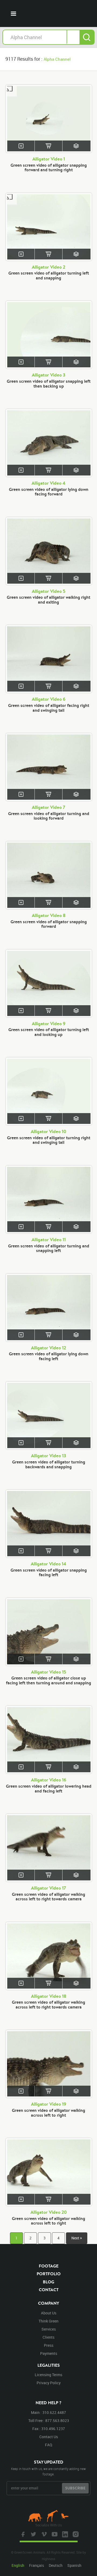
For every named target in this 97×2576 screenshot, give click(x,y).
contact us (49, 2437)
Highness (48, 2559)
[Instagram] (75, 2534)
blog (48, 2282)
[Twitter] (33, 2534)
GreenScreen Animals (53, 13)
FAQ (49, 2445)
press (49, 2345)
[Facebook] (22, 2534)
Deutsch (56, 2565)
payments (49, 2353)
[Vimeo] (43, 2534)
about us (49, 2313)
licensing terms (48, 2375)
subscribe (75, 2488)
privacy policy (49, 2383)
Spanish (74, 2565)
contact (49, 2290)
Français (37, 2565)
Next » (77, 2238)
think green (48, 2321)
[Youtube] (54, 2534)
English (18, 2565)
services (49, 2329)
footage (49, 2266)
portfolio (49, 2274)
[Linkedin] (64, 2534)
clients (48, 2337)
